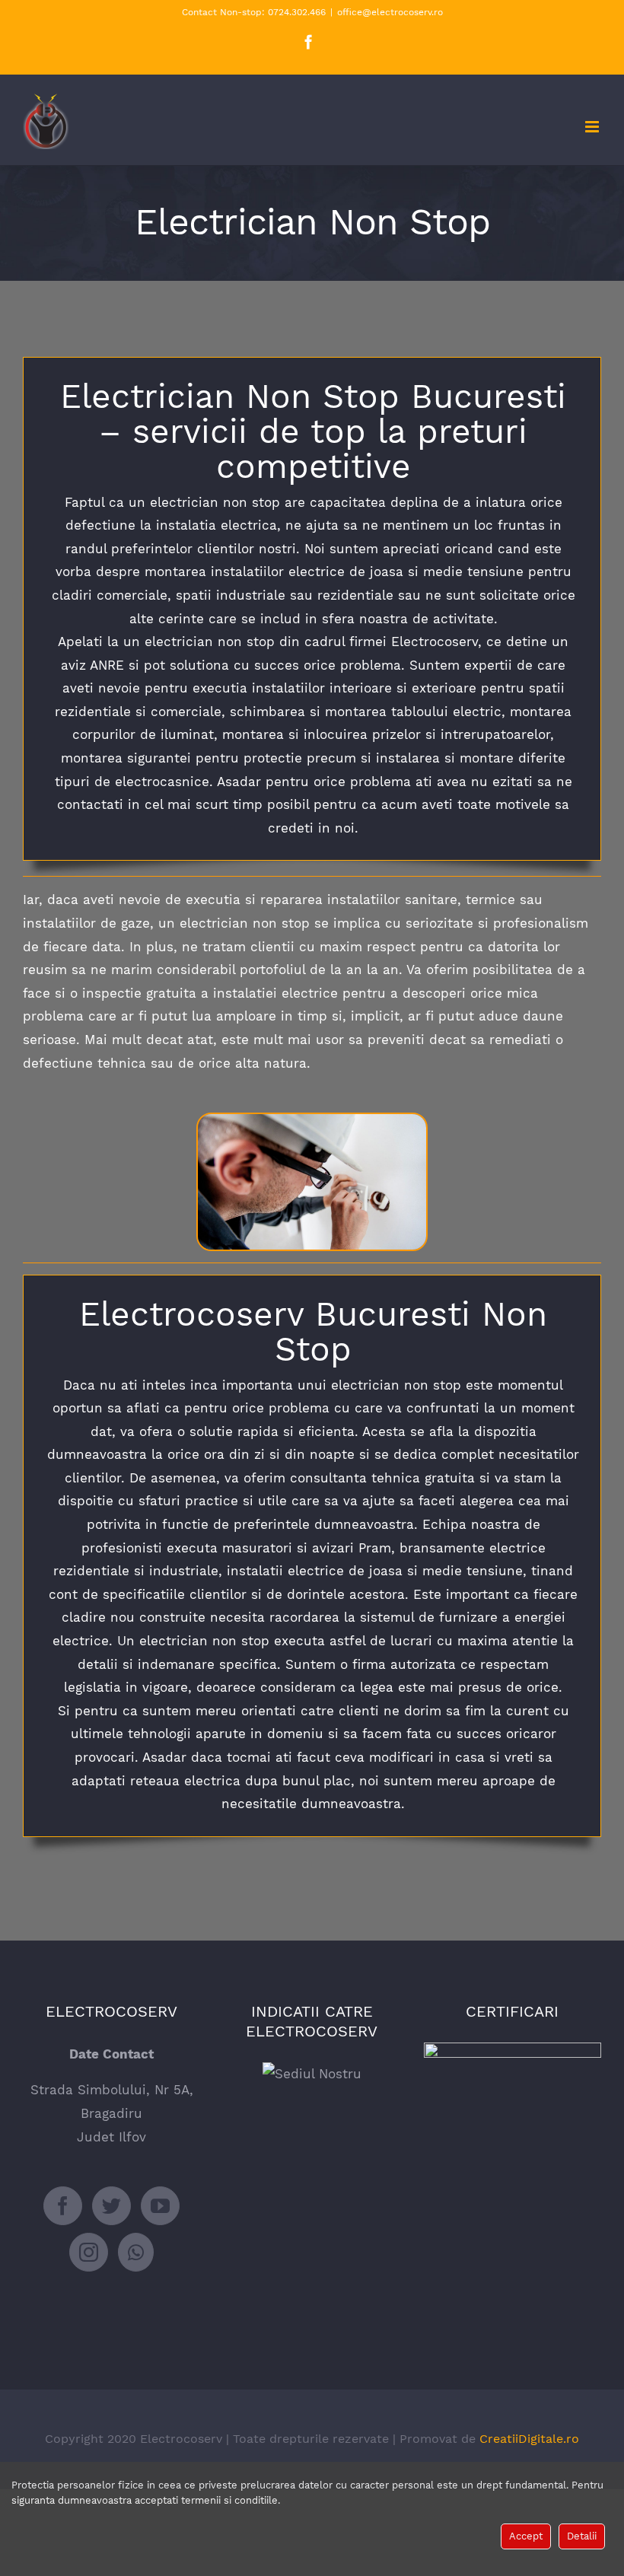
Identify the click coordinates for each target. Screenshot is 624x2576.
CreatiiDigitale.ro (529, 2439)
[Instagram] (89, 2252)
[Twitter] (111, 2206)
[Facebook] (63, 2206)
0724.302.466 (295, 12)
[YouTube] (160, 2206)
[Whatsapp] (136, 2252)
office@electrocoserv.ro (390, 12)
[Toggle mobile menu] (593, 127)
